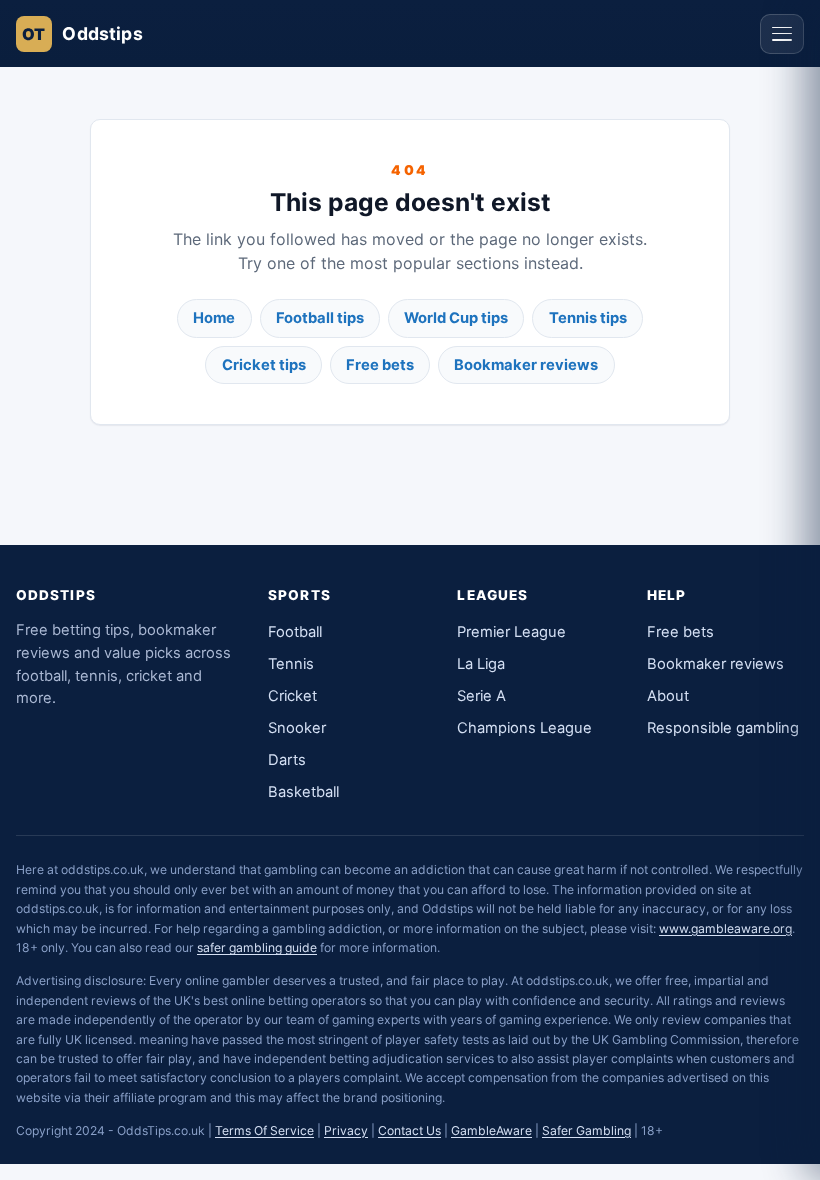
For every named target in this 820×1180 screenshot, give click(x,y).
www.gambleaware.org (725, 928)
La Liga (481, 664)
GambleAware (491, 1130)
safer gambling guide (257, 947)
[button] (782, 34)
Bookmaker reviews (526, 365)
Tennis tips (588, 318)
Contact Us (409, 1130)
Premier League (511, 632)
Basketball (303, 792)
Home (214, 318)
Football (295, 632)
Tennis (291, 664)
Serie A (481, 696)
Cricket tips (264, 365)
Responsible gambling (723, 728)
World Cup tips (456, 318)
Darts (287, 760)
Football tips (320, 318)
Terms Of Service (264, 1130)
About (668, 696)
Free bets (380, 365)
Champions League (524, 728)
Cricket (292, 696)
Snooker (297, 728)
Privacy (346, 1130)
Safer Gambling (586, 1130)
